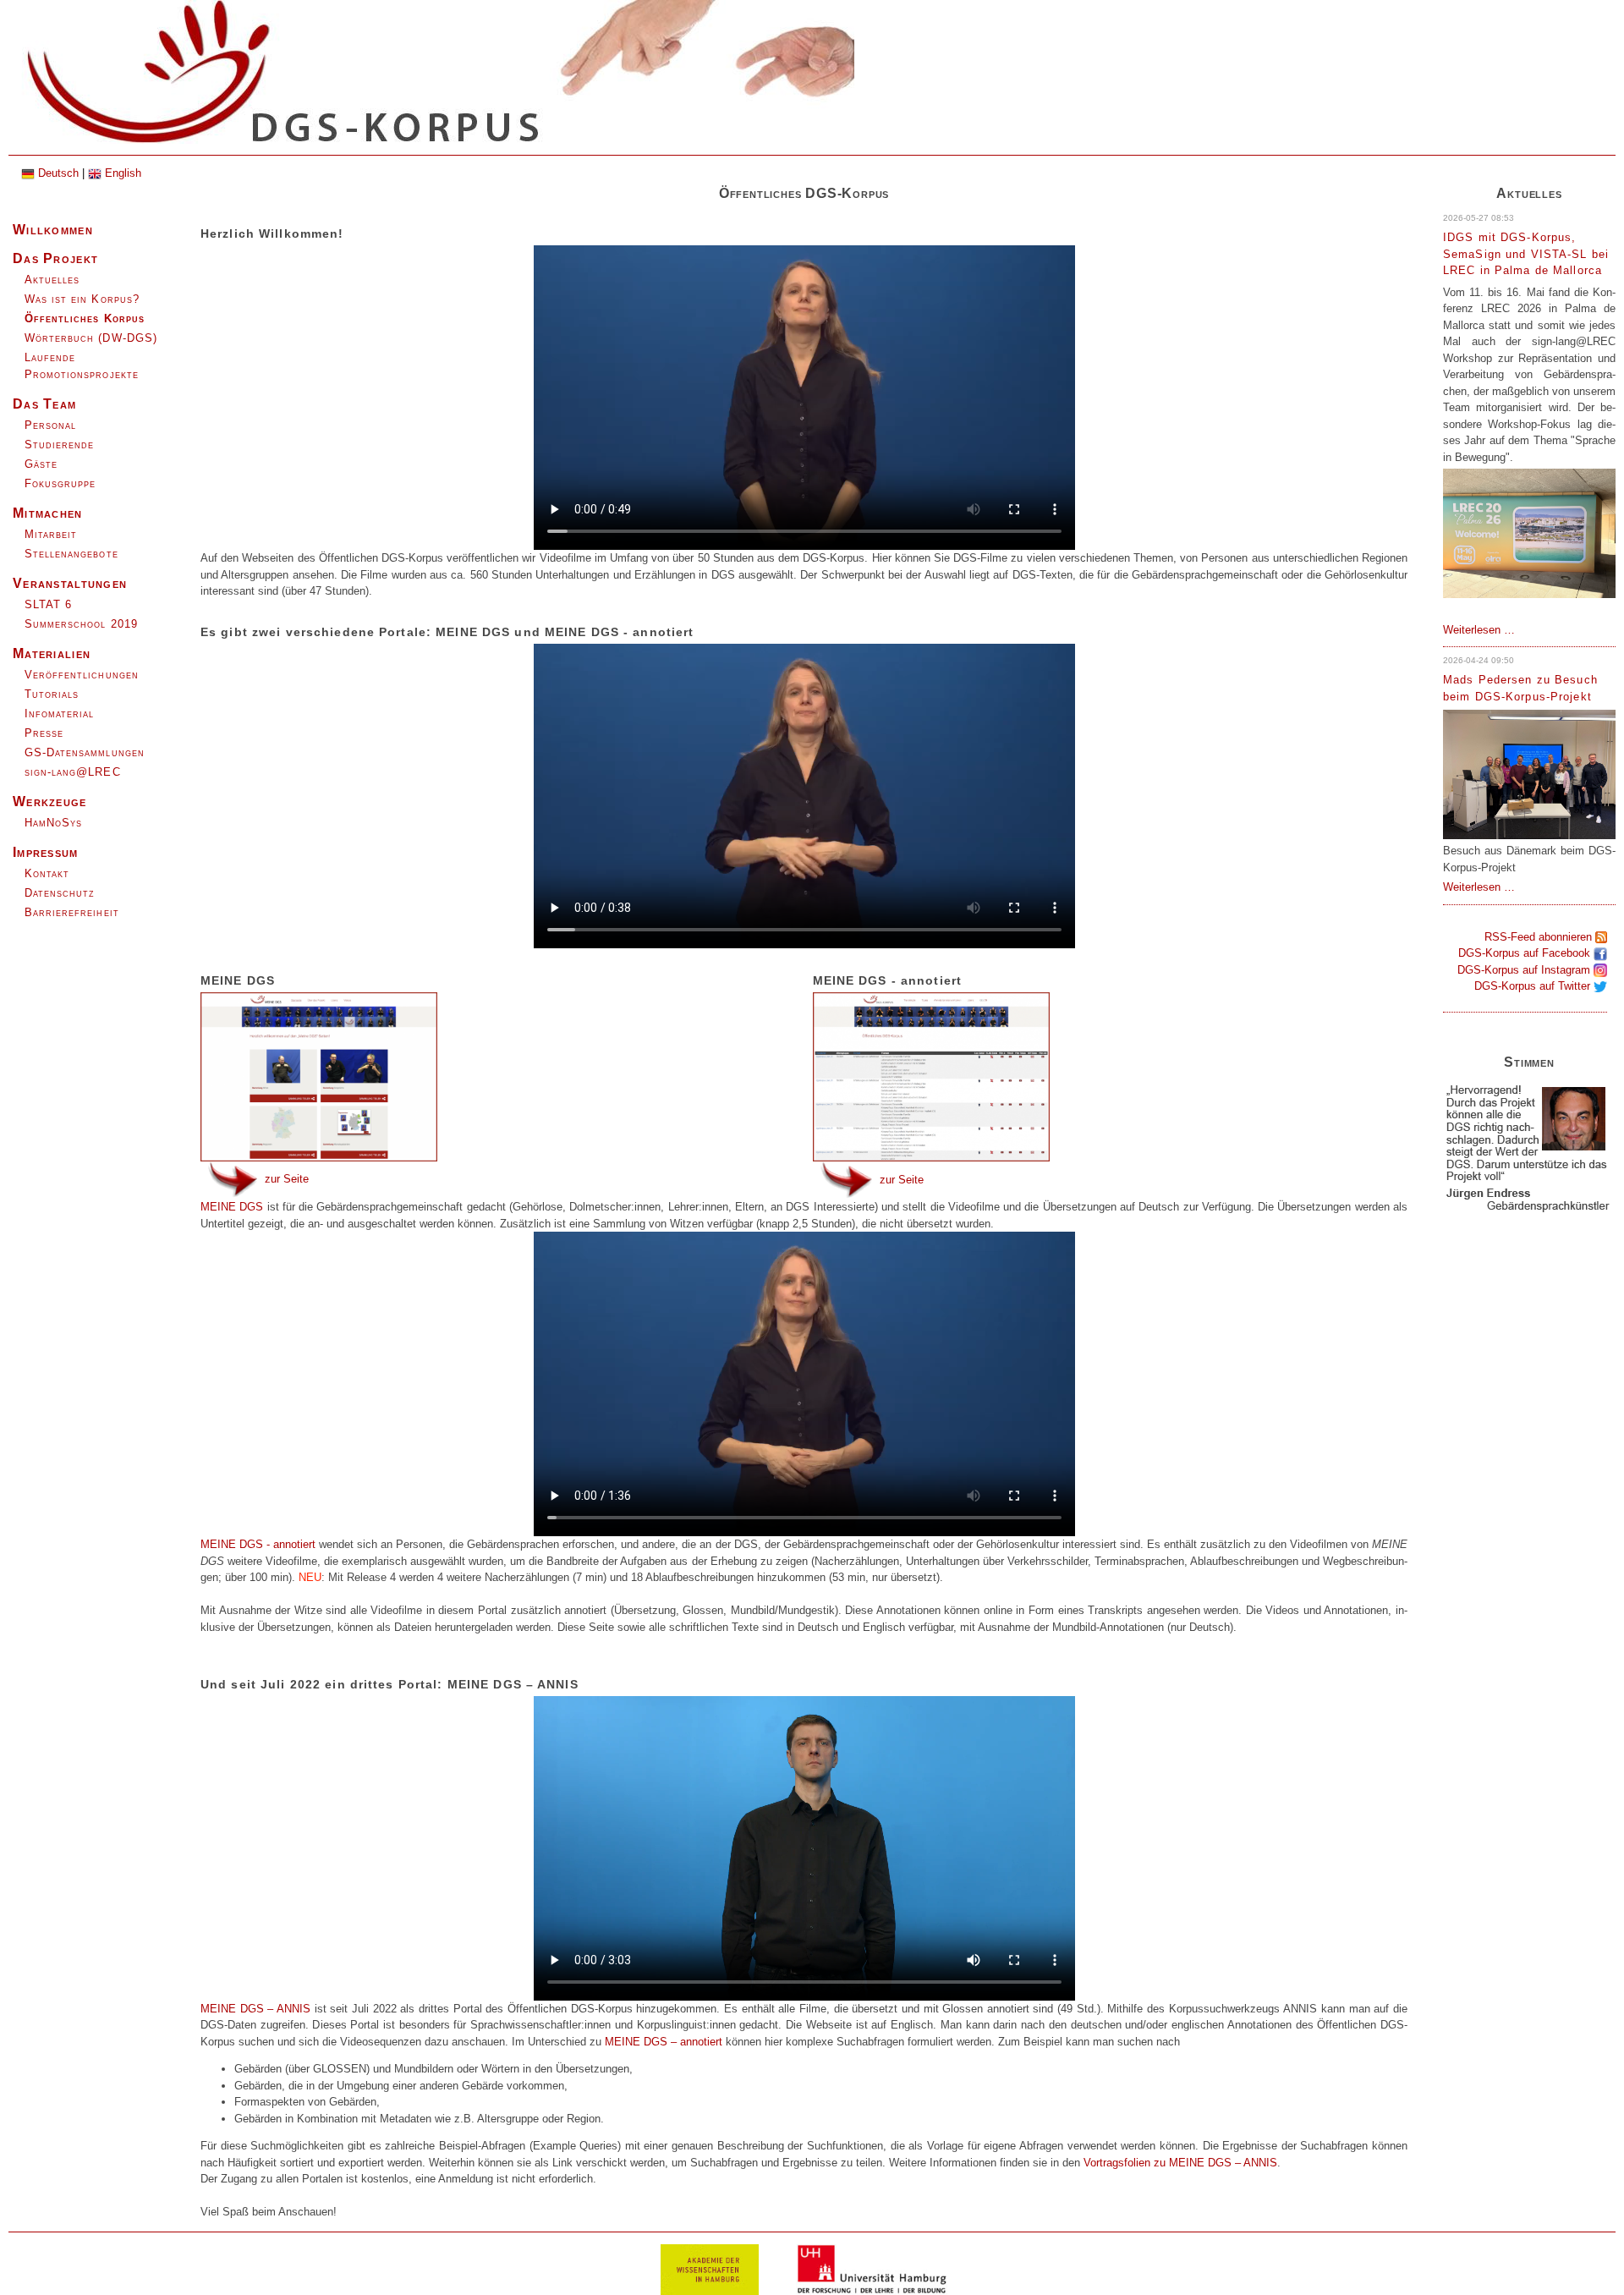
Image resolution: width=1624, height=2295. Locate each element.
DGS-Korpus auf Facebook (1526, 953)
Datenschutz (60, 893)
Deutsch (57, 173)
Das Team (44, 404)
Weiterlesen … (1479, 630)
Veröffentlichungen (82, 675)
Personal (50, 425)
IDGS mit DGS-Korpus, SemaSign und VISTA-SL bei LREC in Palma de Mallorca (1526, 254)
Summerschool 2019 (81, 624)
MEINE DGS (234, 1207)
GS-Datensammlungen (85, 752)
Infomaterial (59, 714)
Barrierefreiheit (72, 912)
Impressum (46, 852)
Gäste (41, 464)
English (121, 173)
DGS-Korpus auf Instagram (1525, 970)
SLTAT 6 (48, 604)
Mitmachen (48, 513)
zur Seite (287, 1178)
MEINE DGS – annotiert (664, 2042)
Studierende (59, 445)
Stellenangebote (71, 554)
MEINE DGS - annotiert (258, 1544)
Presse (44, 733)
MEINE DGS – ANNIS (1221, 2163)
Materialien (52, 653)
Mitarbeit (51, 534)
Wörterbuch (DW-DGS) (91, 338)
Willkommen (53, 230)
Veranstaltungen (70, 583)
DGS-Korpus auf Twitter (1534, 986)
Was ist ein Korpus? (82, 299)
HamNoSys (53, 823)
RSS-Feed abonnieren (1540, 937)
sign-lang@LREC (73, 772)
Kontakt (47, 873)
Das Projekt (55, 258)
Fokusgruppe (60, 483)
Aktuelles (52, 280)
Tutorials (52, 694)
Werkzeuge (50, 802)
